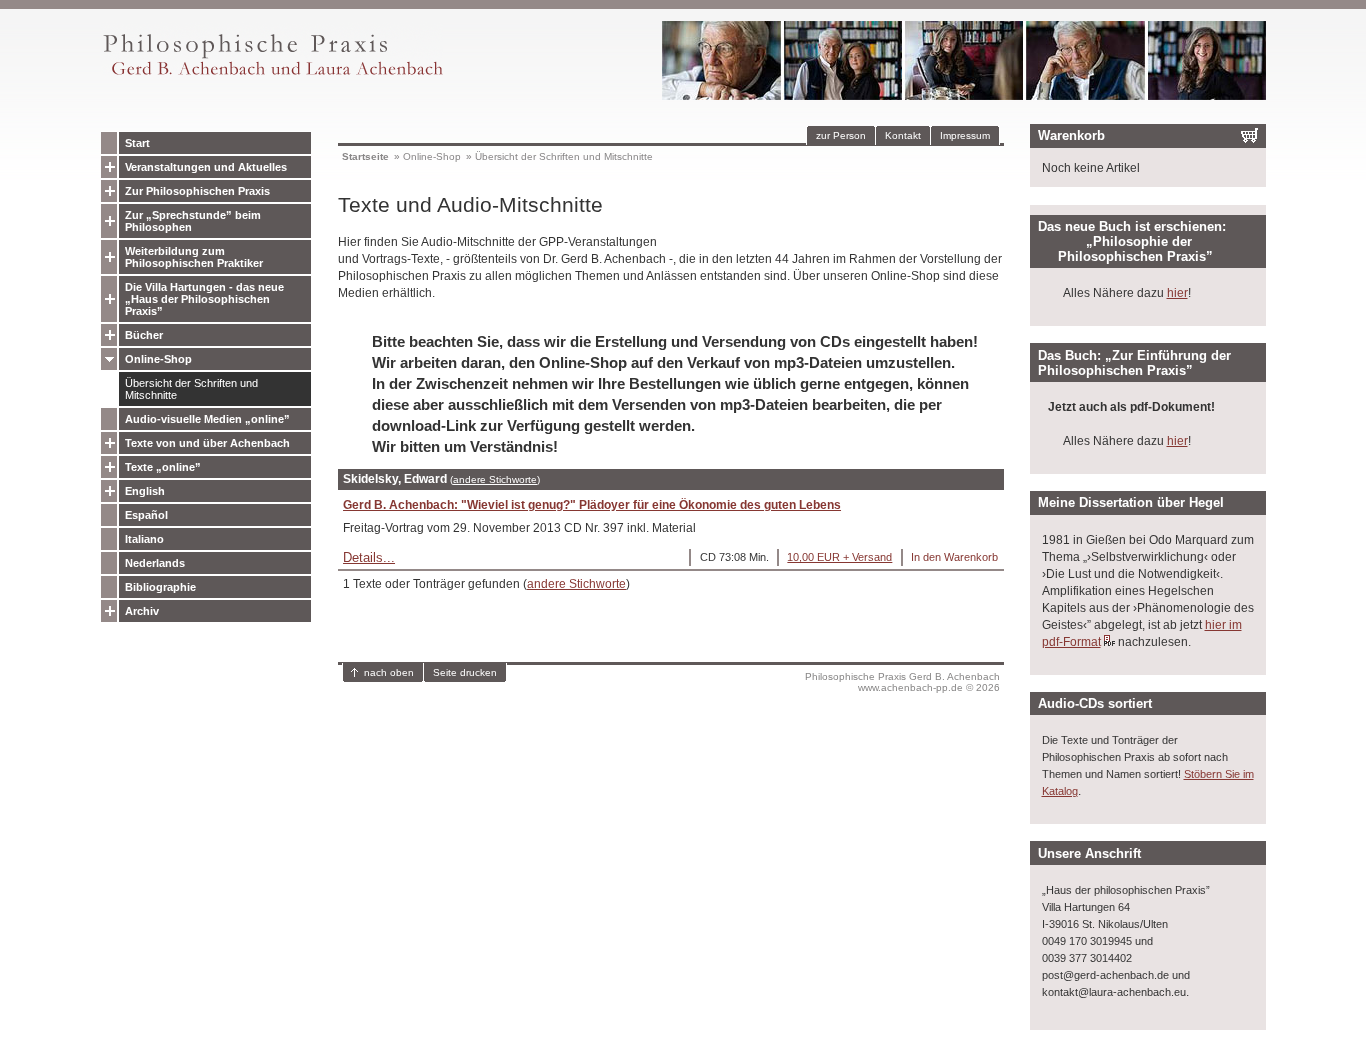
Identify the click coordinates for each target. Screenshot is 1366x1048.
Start (137, 143)
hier (1177, 293)
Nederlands (155, 563)
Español (146, 515)
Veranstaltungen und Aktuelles (206, 167)
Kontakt (903, 135)
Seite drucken (465, 672)
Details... (369, 557)
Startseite (365, 156)
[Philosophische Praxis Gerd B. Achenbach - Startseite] (272, 75)
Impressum (965, 135)
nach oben (389, 672)
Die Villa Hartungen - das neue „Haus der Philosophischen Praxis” (204, 299)
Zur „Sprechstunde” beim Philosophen (193, 221)
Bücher (144, 335)
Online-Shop (158, 359)
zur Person (841, 135)
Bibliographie (160, 587)
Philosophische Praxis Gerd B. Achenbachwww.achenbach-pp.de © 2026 (902, 682)
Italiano (144, 539)
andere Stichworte (495, 479)
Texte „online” (163, 467)
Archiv (142, 611)
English (145, 491)
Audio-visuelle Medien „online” (207, 419)
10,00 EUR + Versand (839, 557)
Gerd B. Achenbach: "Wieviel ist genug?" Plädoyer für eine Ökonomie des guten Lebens (592, 505)
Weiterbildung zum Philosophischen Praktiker (194, 257)
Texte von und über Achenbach (207, 443)
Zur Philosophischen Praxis (197, 191)
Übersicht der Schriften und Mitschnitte (191, 389)
